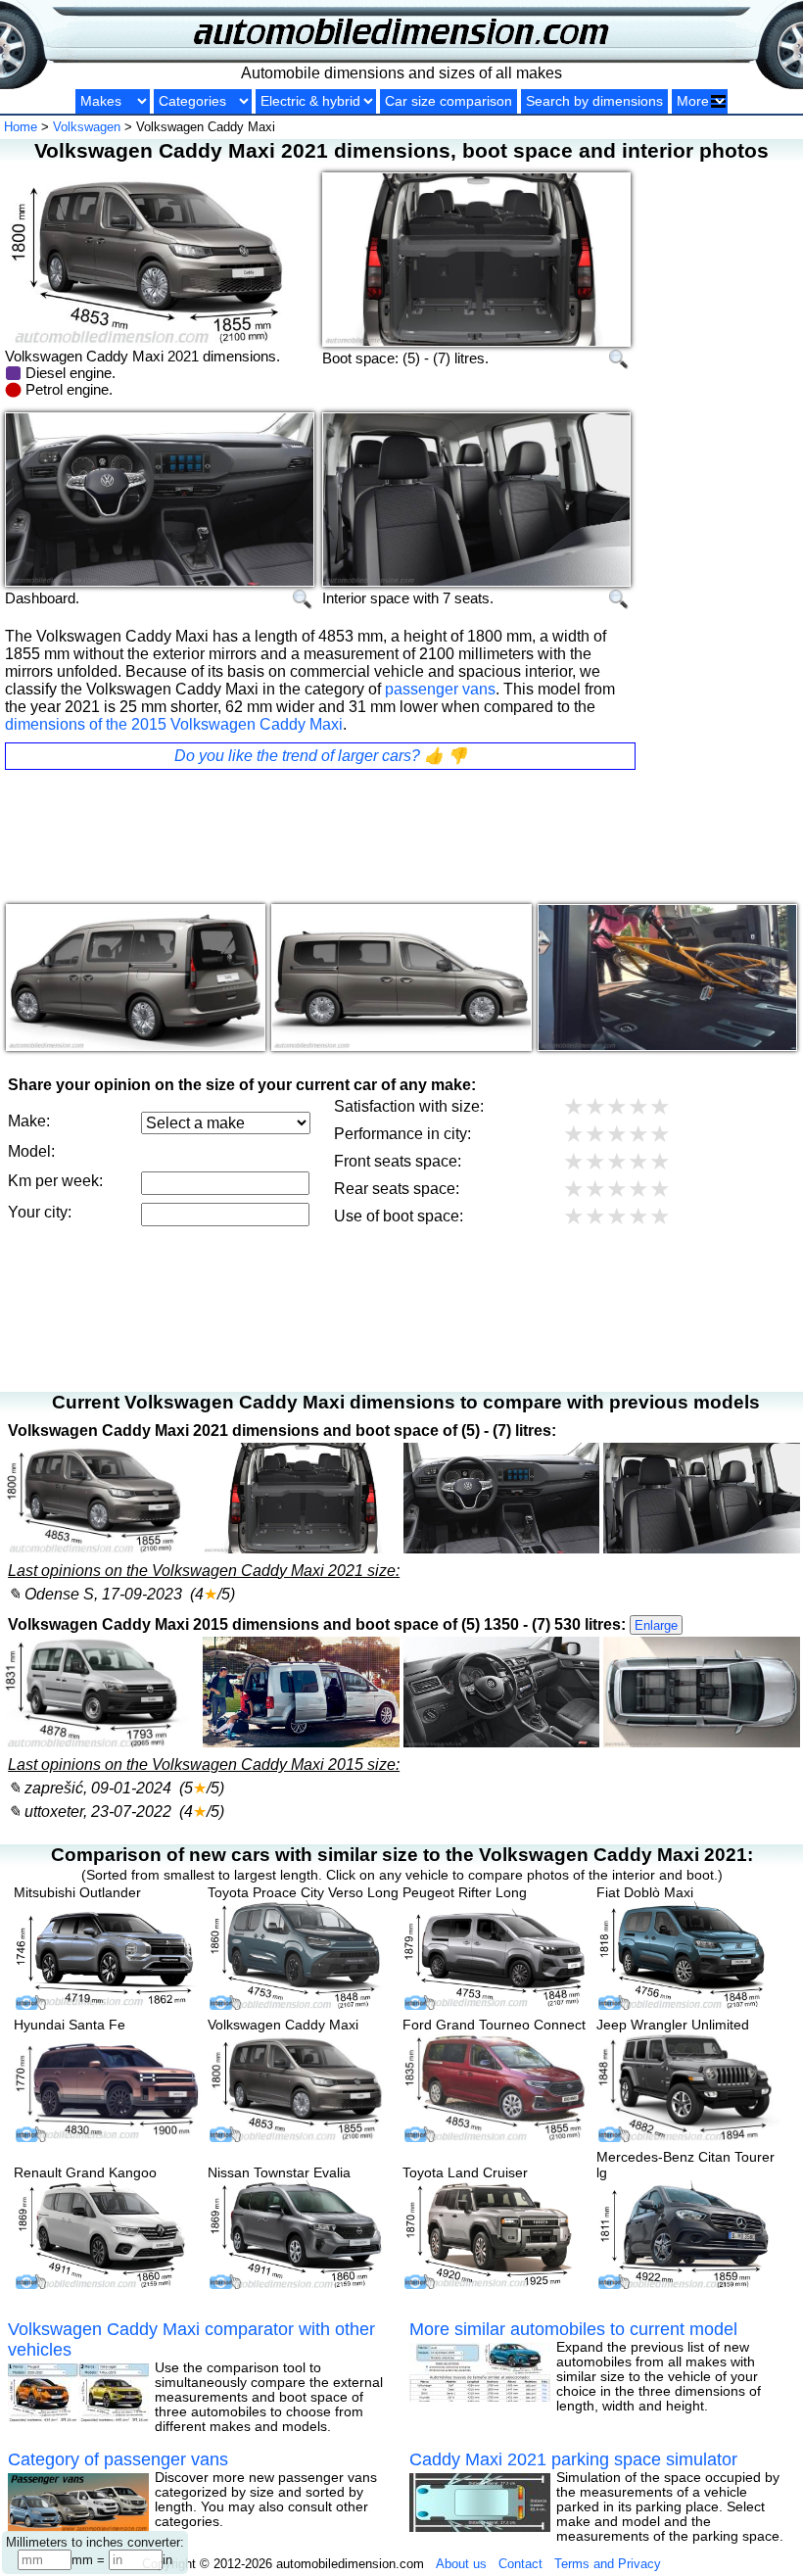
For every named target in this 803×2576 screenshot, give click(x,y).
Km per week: (55, 1181)
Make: (29, 1121)
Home (21, 127)
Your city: (40, 1212)
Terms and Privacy (608, 2564)
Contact (520, 2564)
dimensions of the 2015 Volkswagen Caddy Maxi (174, 724)
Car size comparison (449, 101)
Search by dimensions (594, 101)
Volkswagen (87, 127)
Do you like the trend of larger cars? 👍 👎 (321, 756)
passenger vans (440, 689)
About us (461, 2564)
